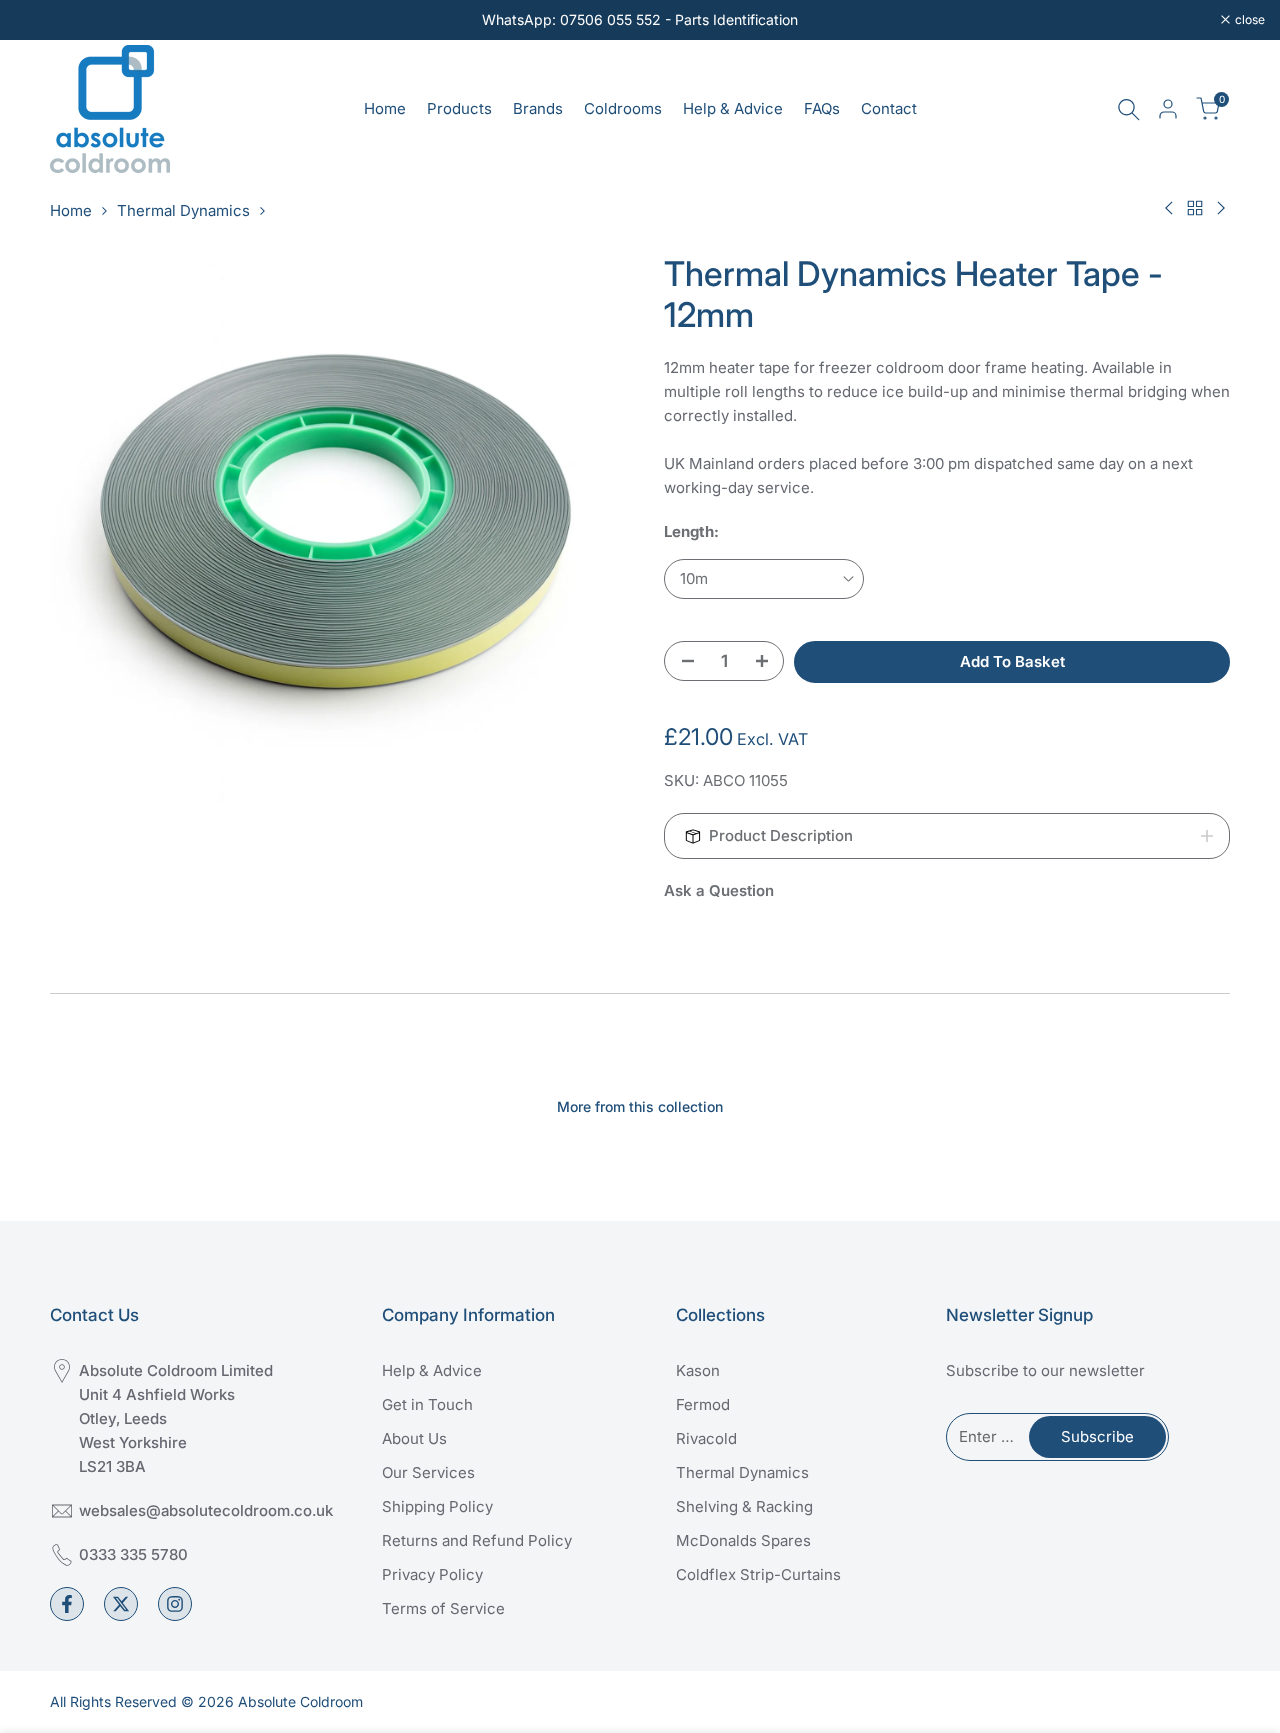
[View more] (640, 20)
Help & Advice (432, 1370)
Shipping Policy (437, 1506)
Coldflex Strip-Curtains (758, 1574)
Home (71, 210)
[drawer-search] (1129, 109)
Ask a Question (719, 890)
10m (694, 578)
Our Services (428, 1472)
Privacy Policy (432, 1574)
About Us (414, 1438)
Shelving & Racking (744, 1506)
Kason (698, 1370)
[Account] (1168, 109)
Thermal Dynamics (183, 210)
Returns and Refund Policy (477, 1540)
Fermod (703, 1404)
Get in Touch (427, 1404)
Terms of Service (443, 1608)
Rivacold (706, 1438)
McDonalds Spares (743, 1540)
